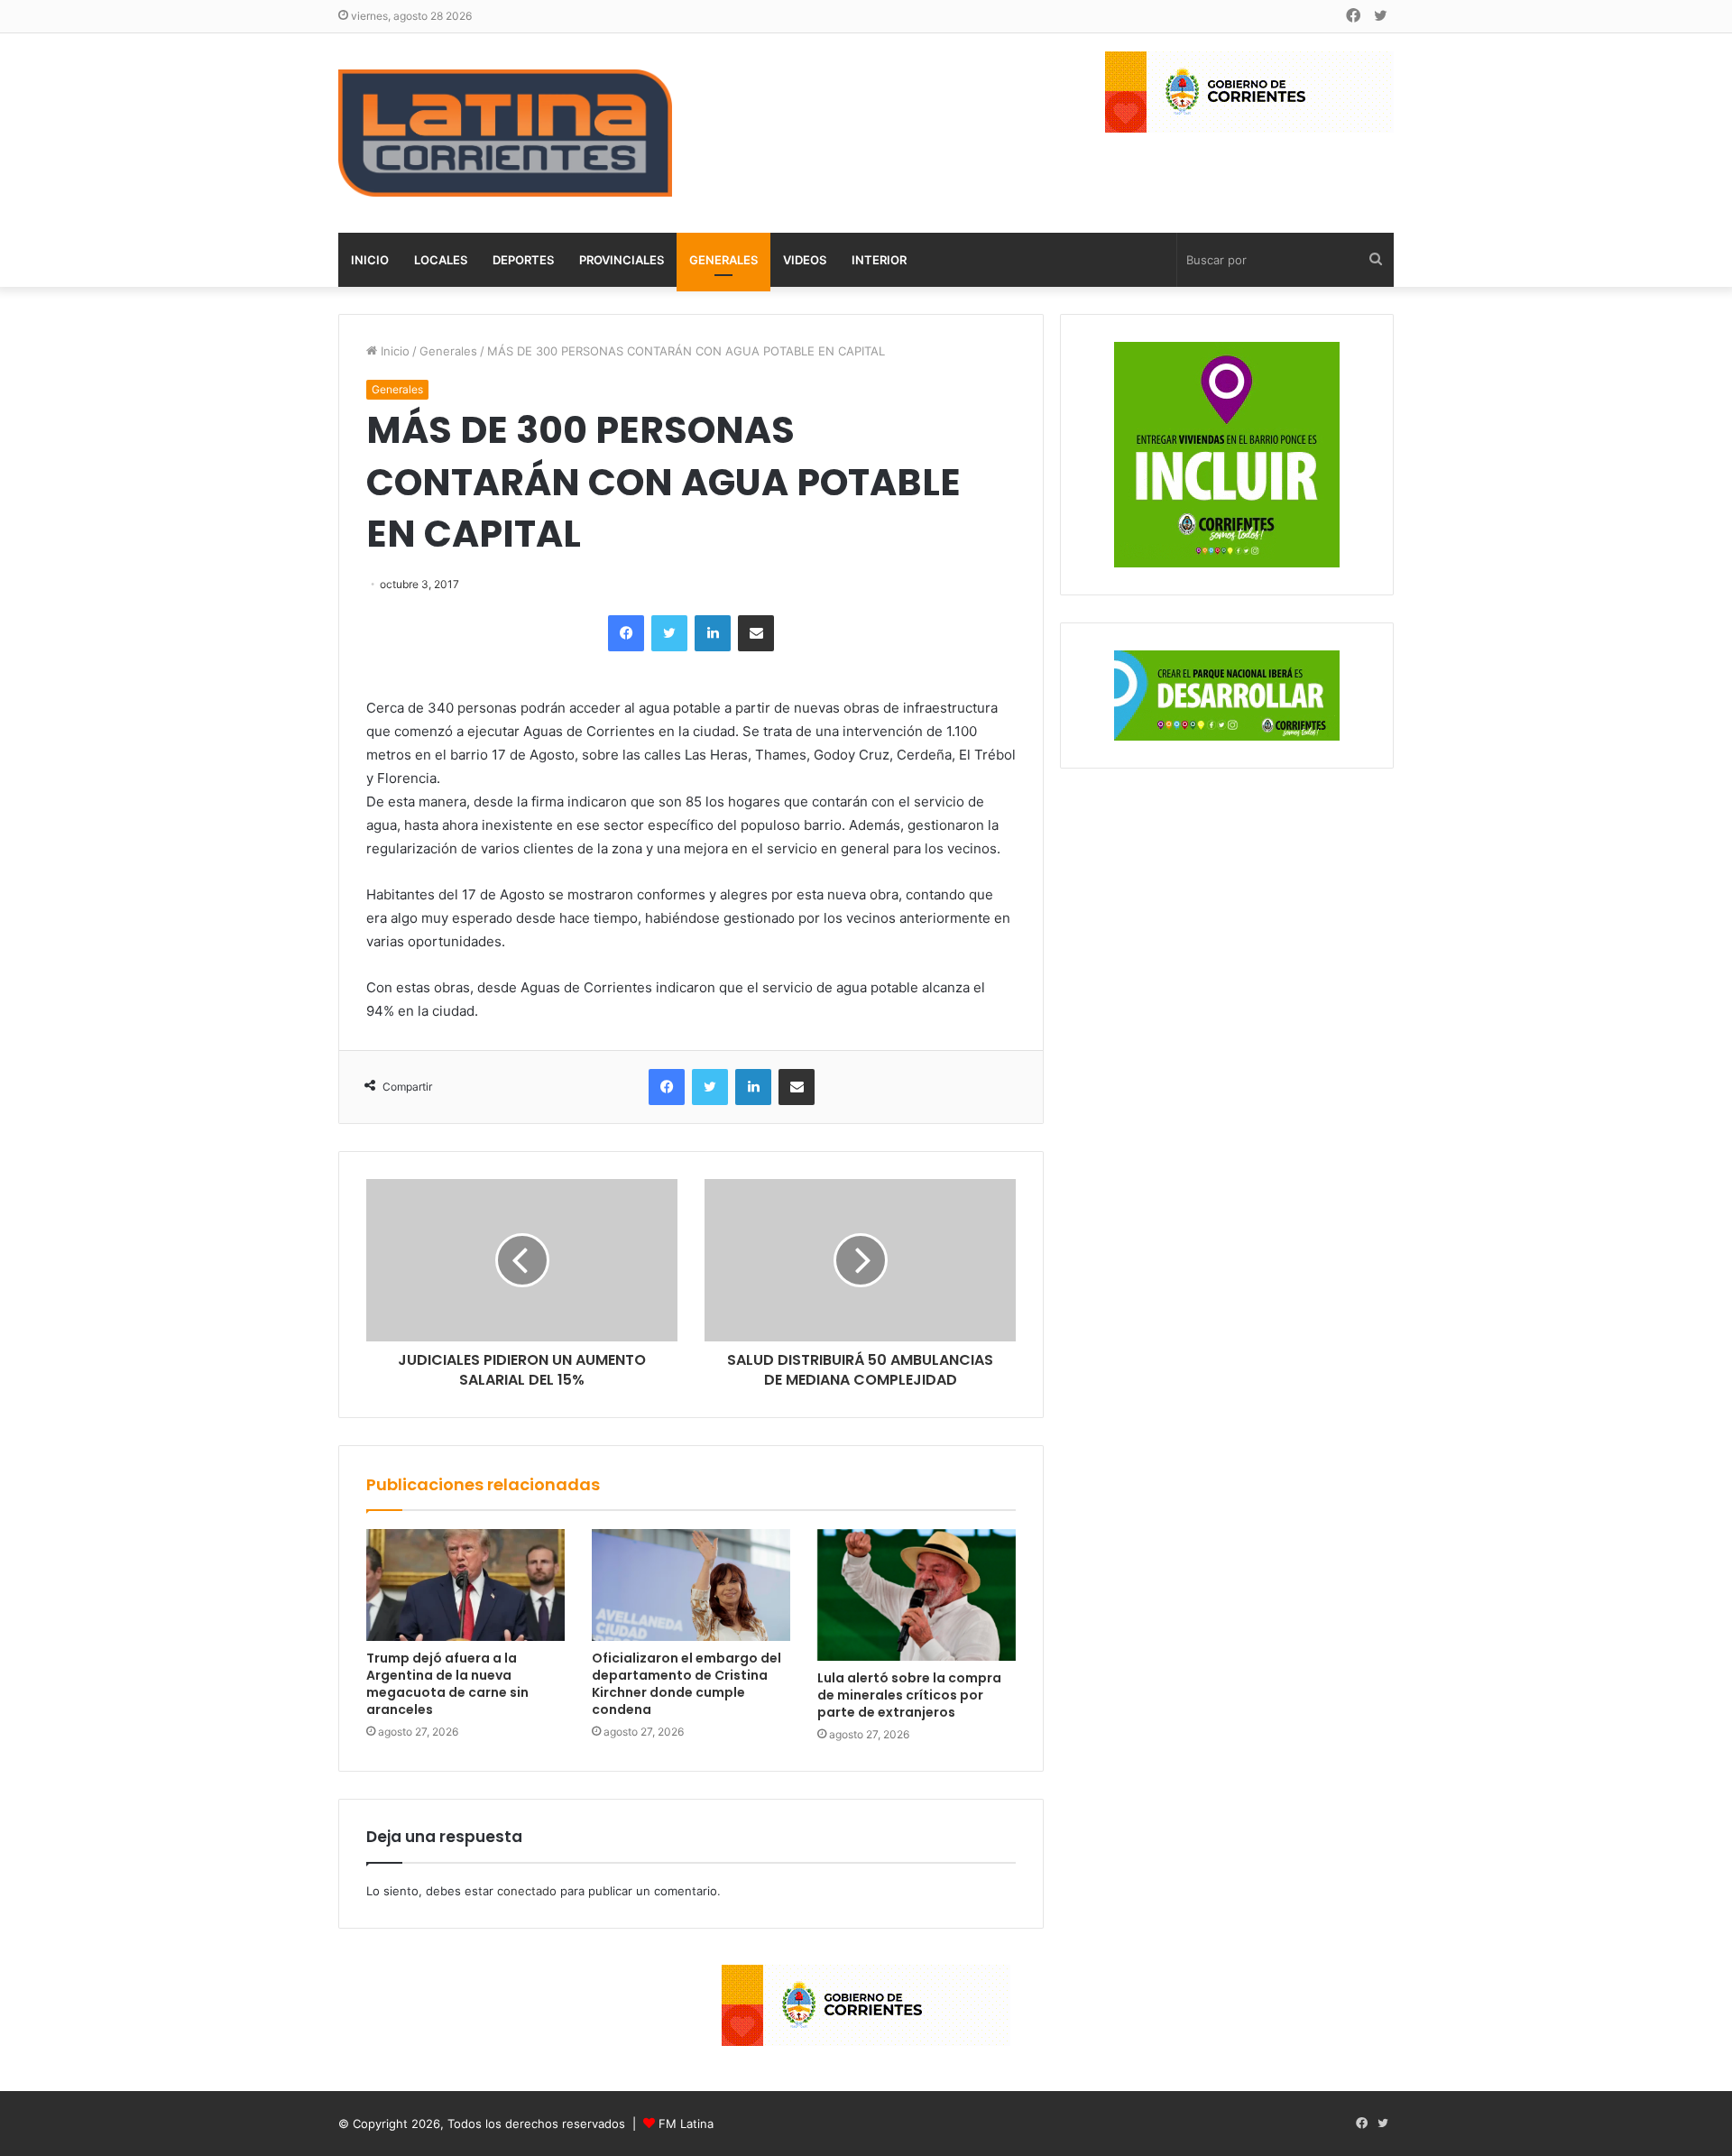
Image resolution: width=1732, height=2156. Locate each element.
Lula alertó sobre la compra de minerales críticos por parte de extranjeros (909, 1695)
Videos (805, 260)
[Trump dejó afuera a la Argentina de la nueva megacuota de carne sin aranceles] (465, 1585)
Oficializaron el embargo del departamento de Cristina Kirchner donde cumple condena (686, 1684)
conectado (527, 1891)
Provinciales (622, 260)
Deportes (523, 260)
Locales (441, 260)
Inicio (370, 260)
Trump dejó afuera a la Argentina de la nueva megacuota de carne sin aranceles (447, 1684)
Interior (879, 260)
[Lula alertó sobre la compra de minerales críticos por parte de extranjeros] (917, 1595)
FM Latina (686, 2124)
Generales (723, 260)
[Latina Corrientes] (505, 133)
